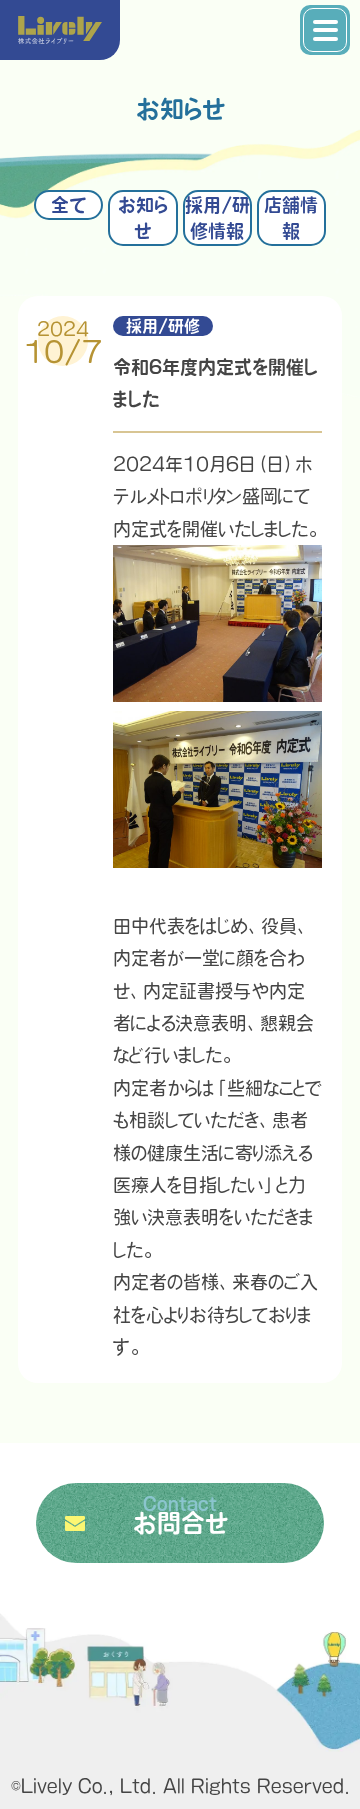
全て (68, 205)
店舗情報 (291, 218)
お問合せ (180, 1515)
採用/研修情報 (217, 218)
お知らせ (142, 218)
